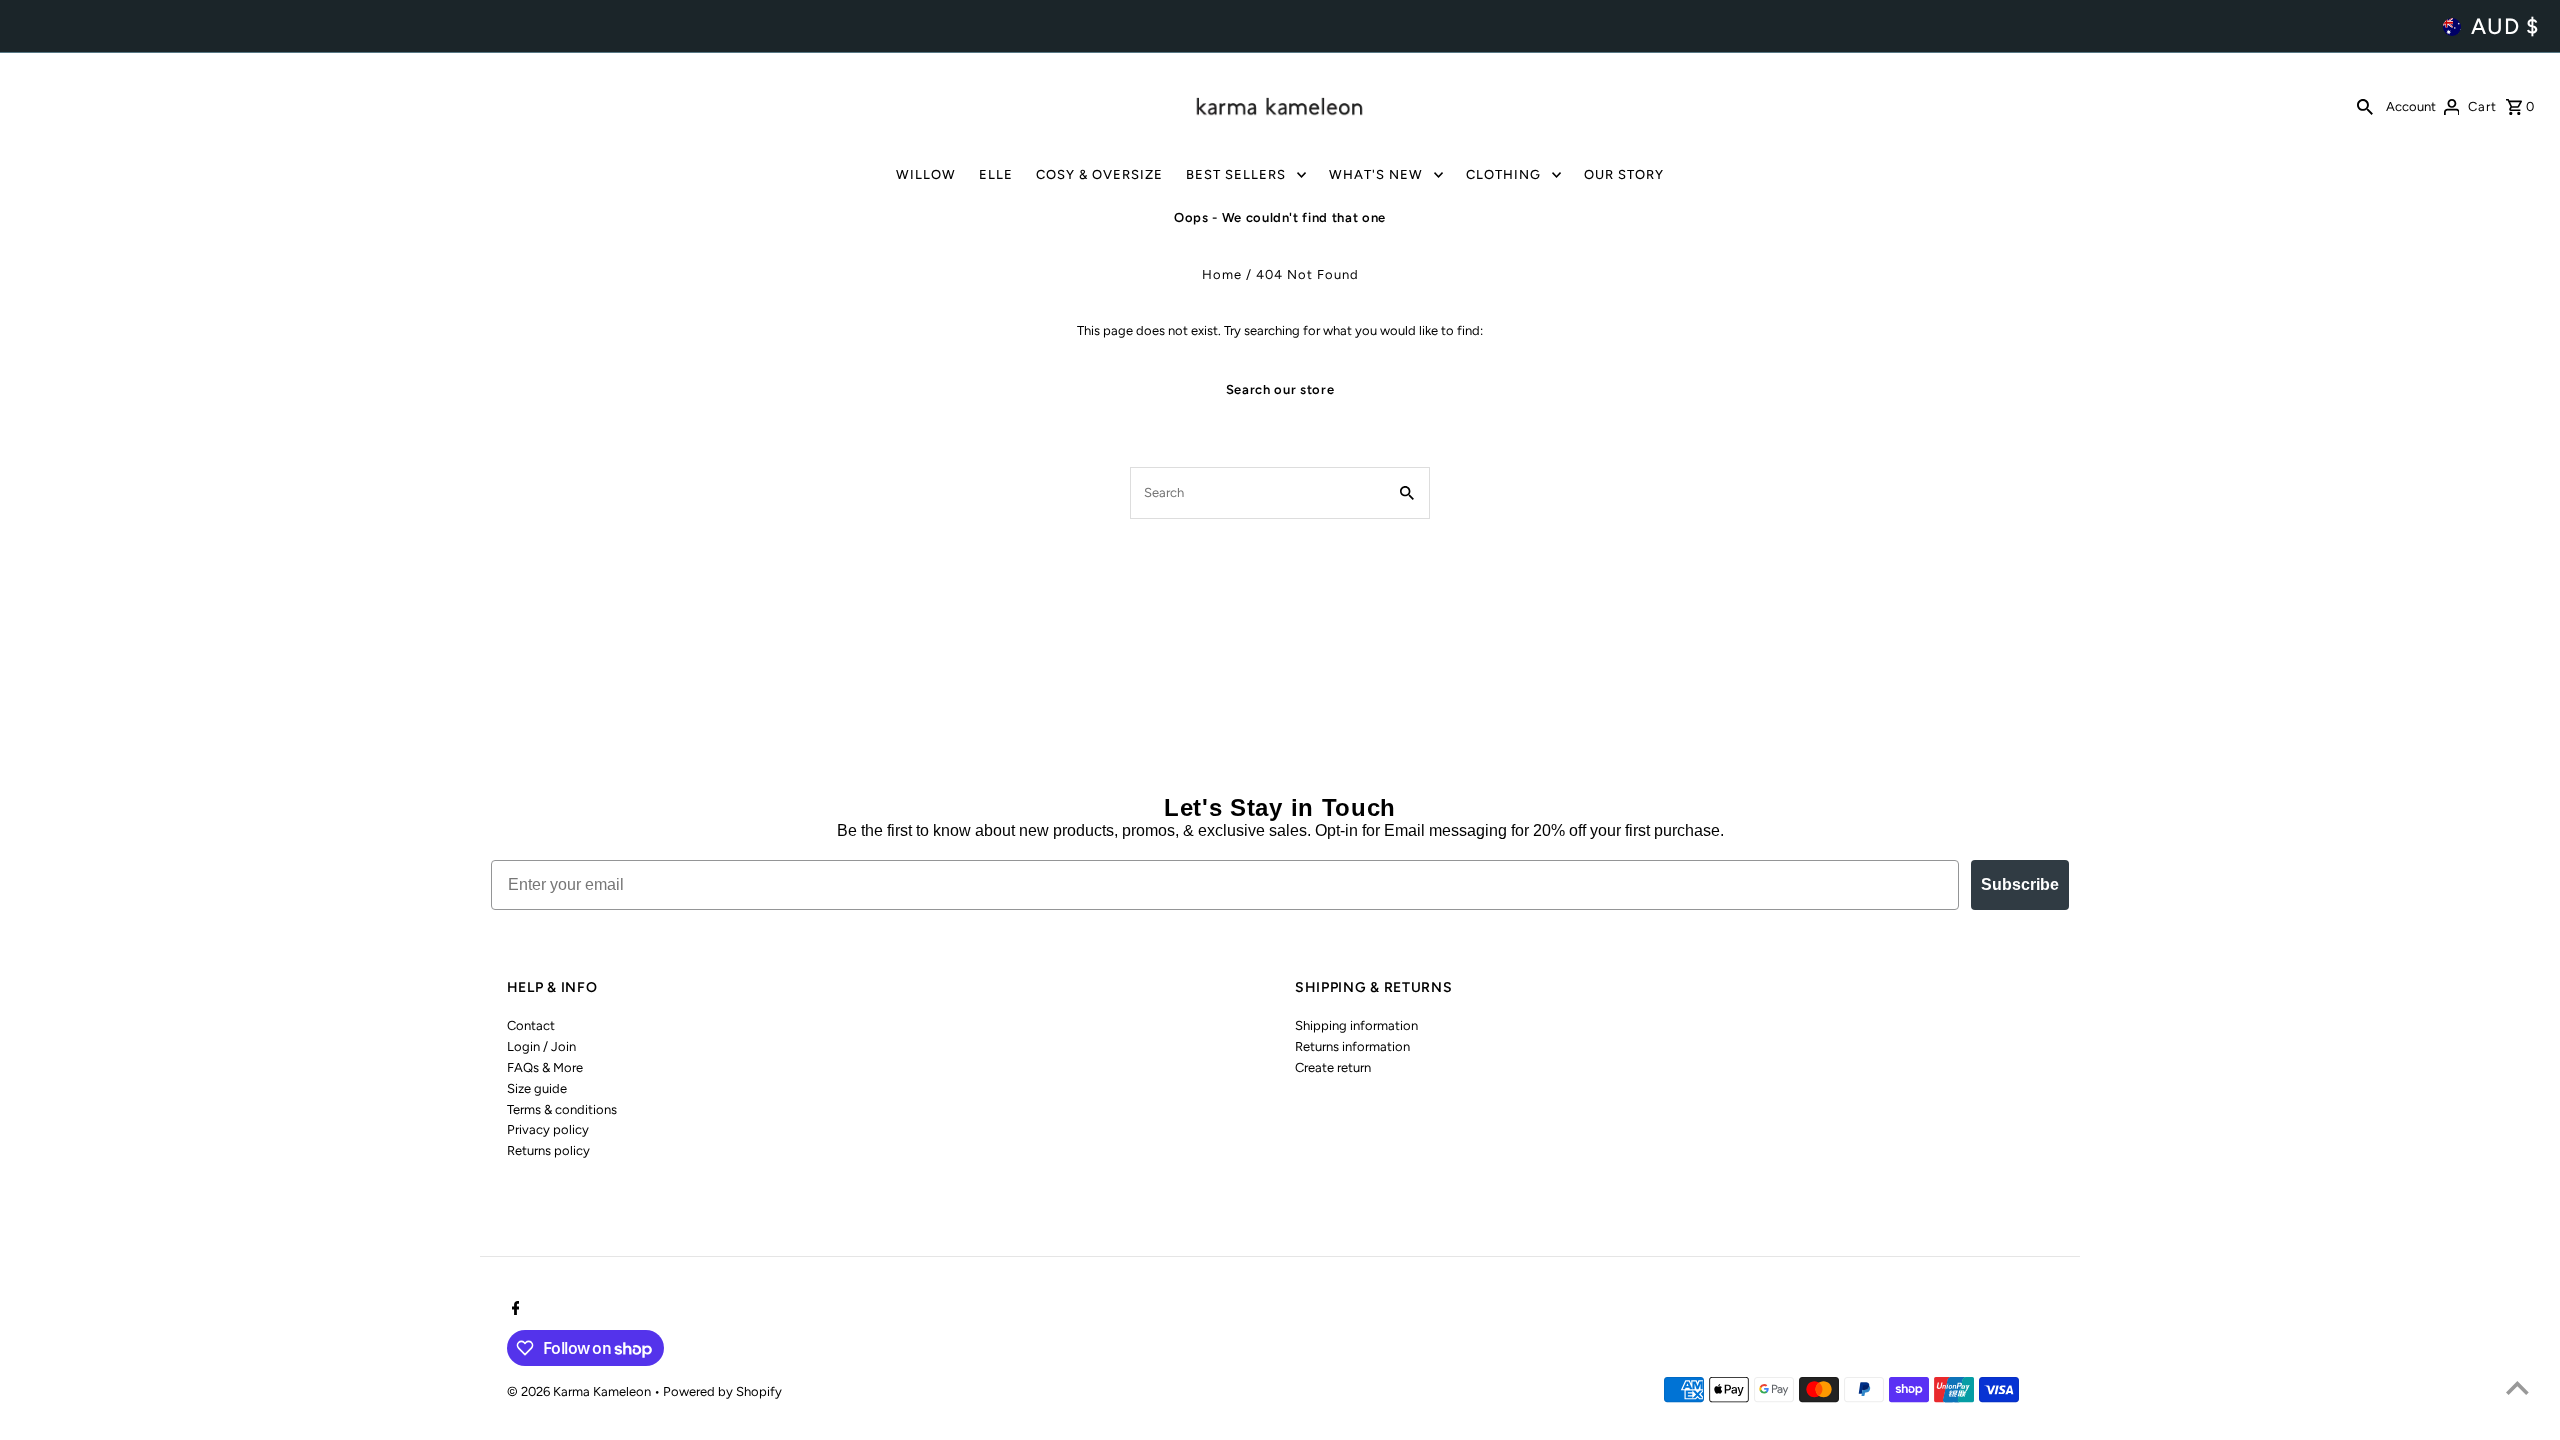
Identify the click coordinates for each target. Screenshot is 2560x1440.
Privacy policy (548, 1129)
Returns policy (548, 1150)
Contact (531, 1025)
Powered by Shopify (722, 1391)
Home (1222, 274)
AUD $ (2505, 26)
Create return (1333, 1067)
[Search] (2365, 106)
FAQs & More (545, 1067)
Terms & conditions (562, 1109)
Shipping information (1356, 1025)
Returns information (1352, 1046)
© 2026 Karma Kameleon (580, 1391)
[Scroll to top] (2517, 1387)
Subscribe (2020, 884)
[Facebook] (513, 1310)
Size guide (537, 1088)
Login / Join (541, 1046)
